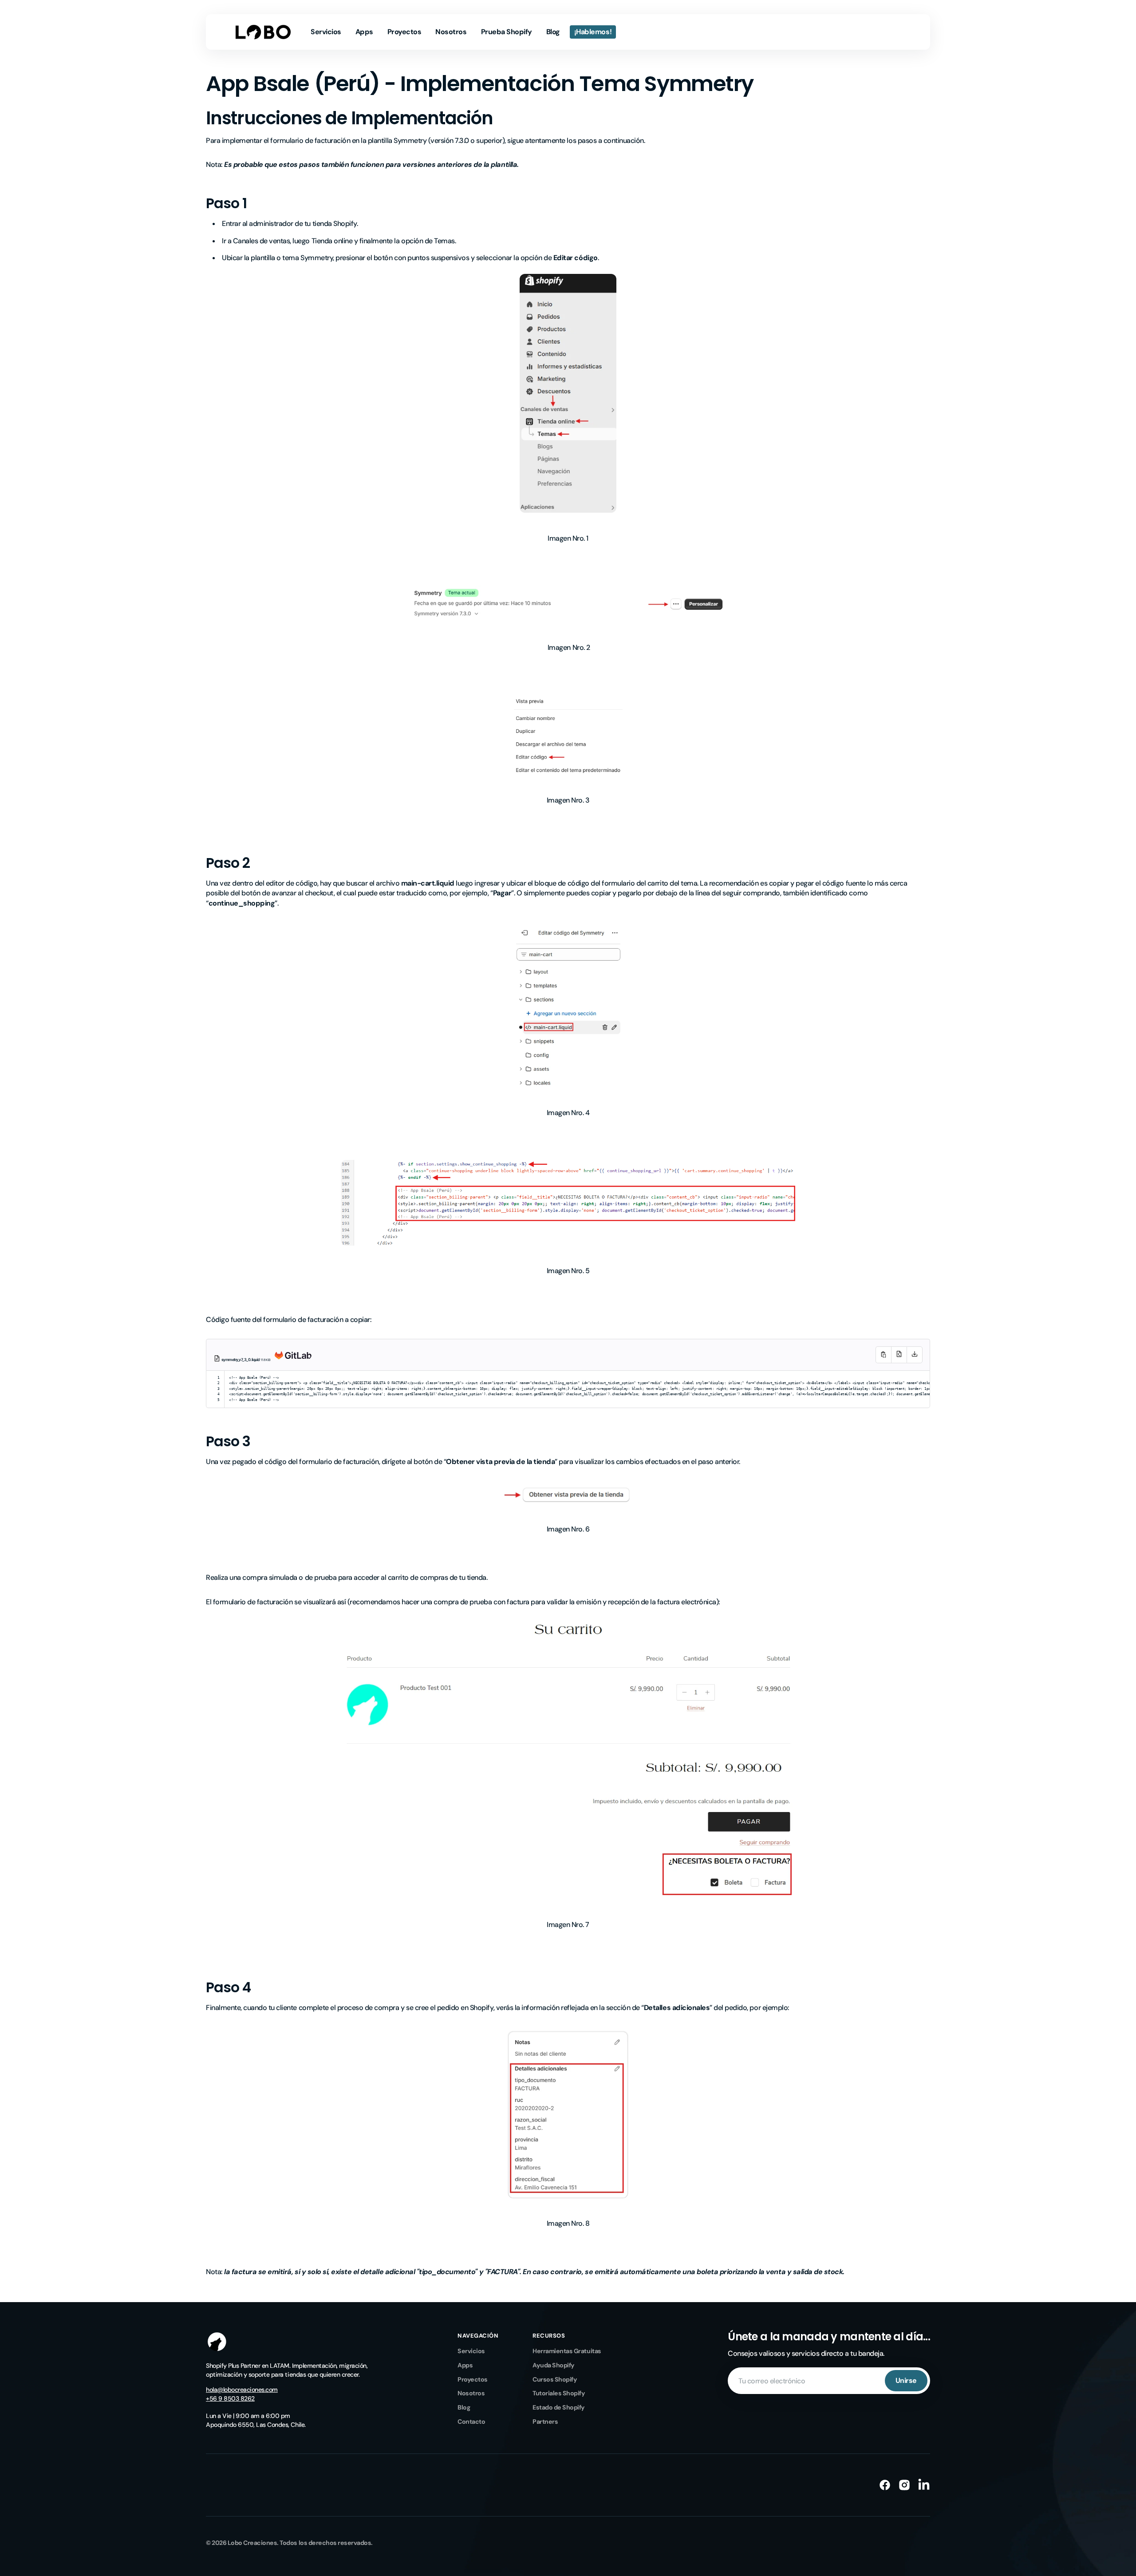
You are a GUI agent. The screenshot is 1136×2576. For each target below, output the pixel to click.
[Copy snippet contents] (883, 1355)
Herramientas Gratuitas (567, 2351)
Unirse (906, 2380)
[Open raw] (899, 1355)
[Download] (915, 1355)
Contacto (471, 2422)
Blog (464, 2407)
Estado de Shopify (559, 2407)
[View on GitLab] (291, 1361)
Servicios (471, 2351)
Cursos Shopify (555, 2379)
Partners (545, 2422)
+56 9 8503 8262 (230, 2398)
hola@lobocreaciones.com (242, 2390)
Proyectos (473, 2379)
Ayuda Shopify (554, 2365)
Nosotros (471, 2393)
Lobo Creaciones (252, 2543)
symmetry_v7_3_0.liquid (241, 1360)
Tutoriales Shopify (559, 2393)
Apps (465, 2365)
